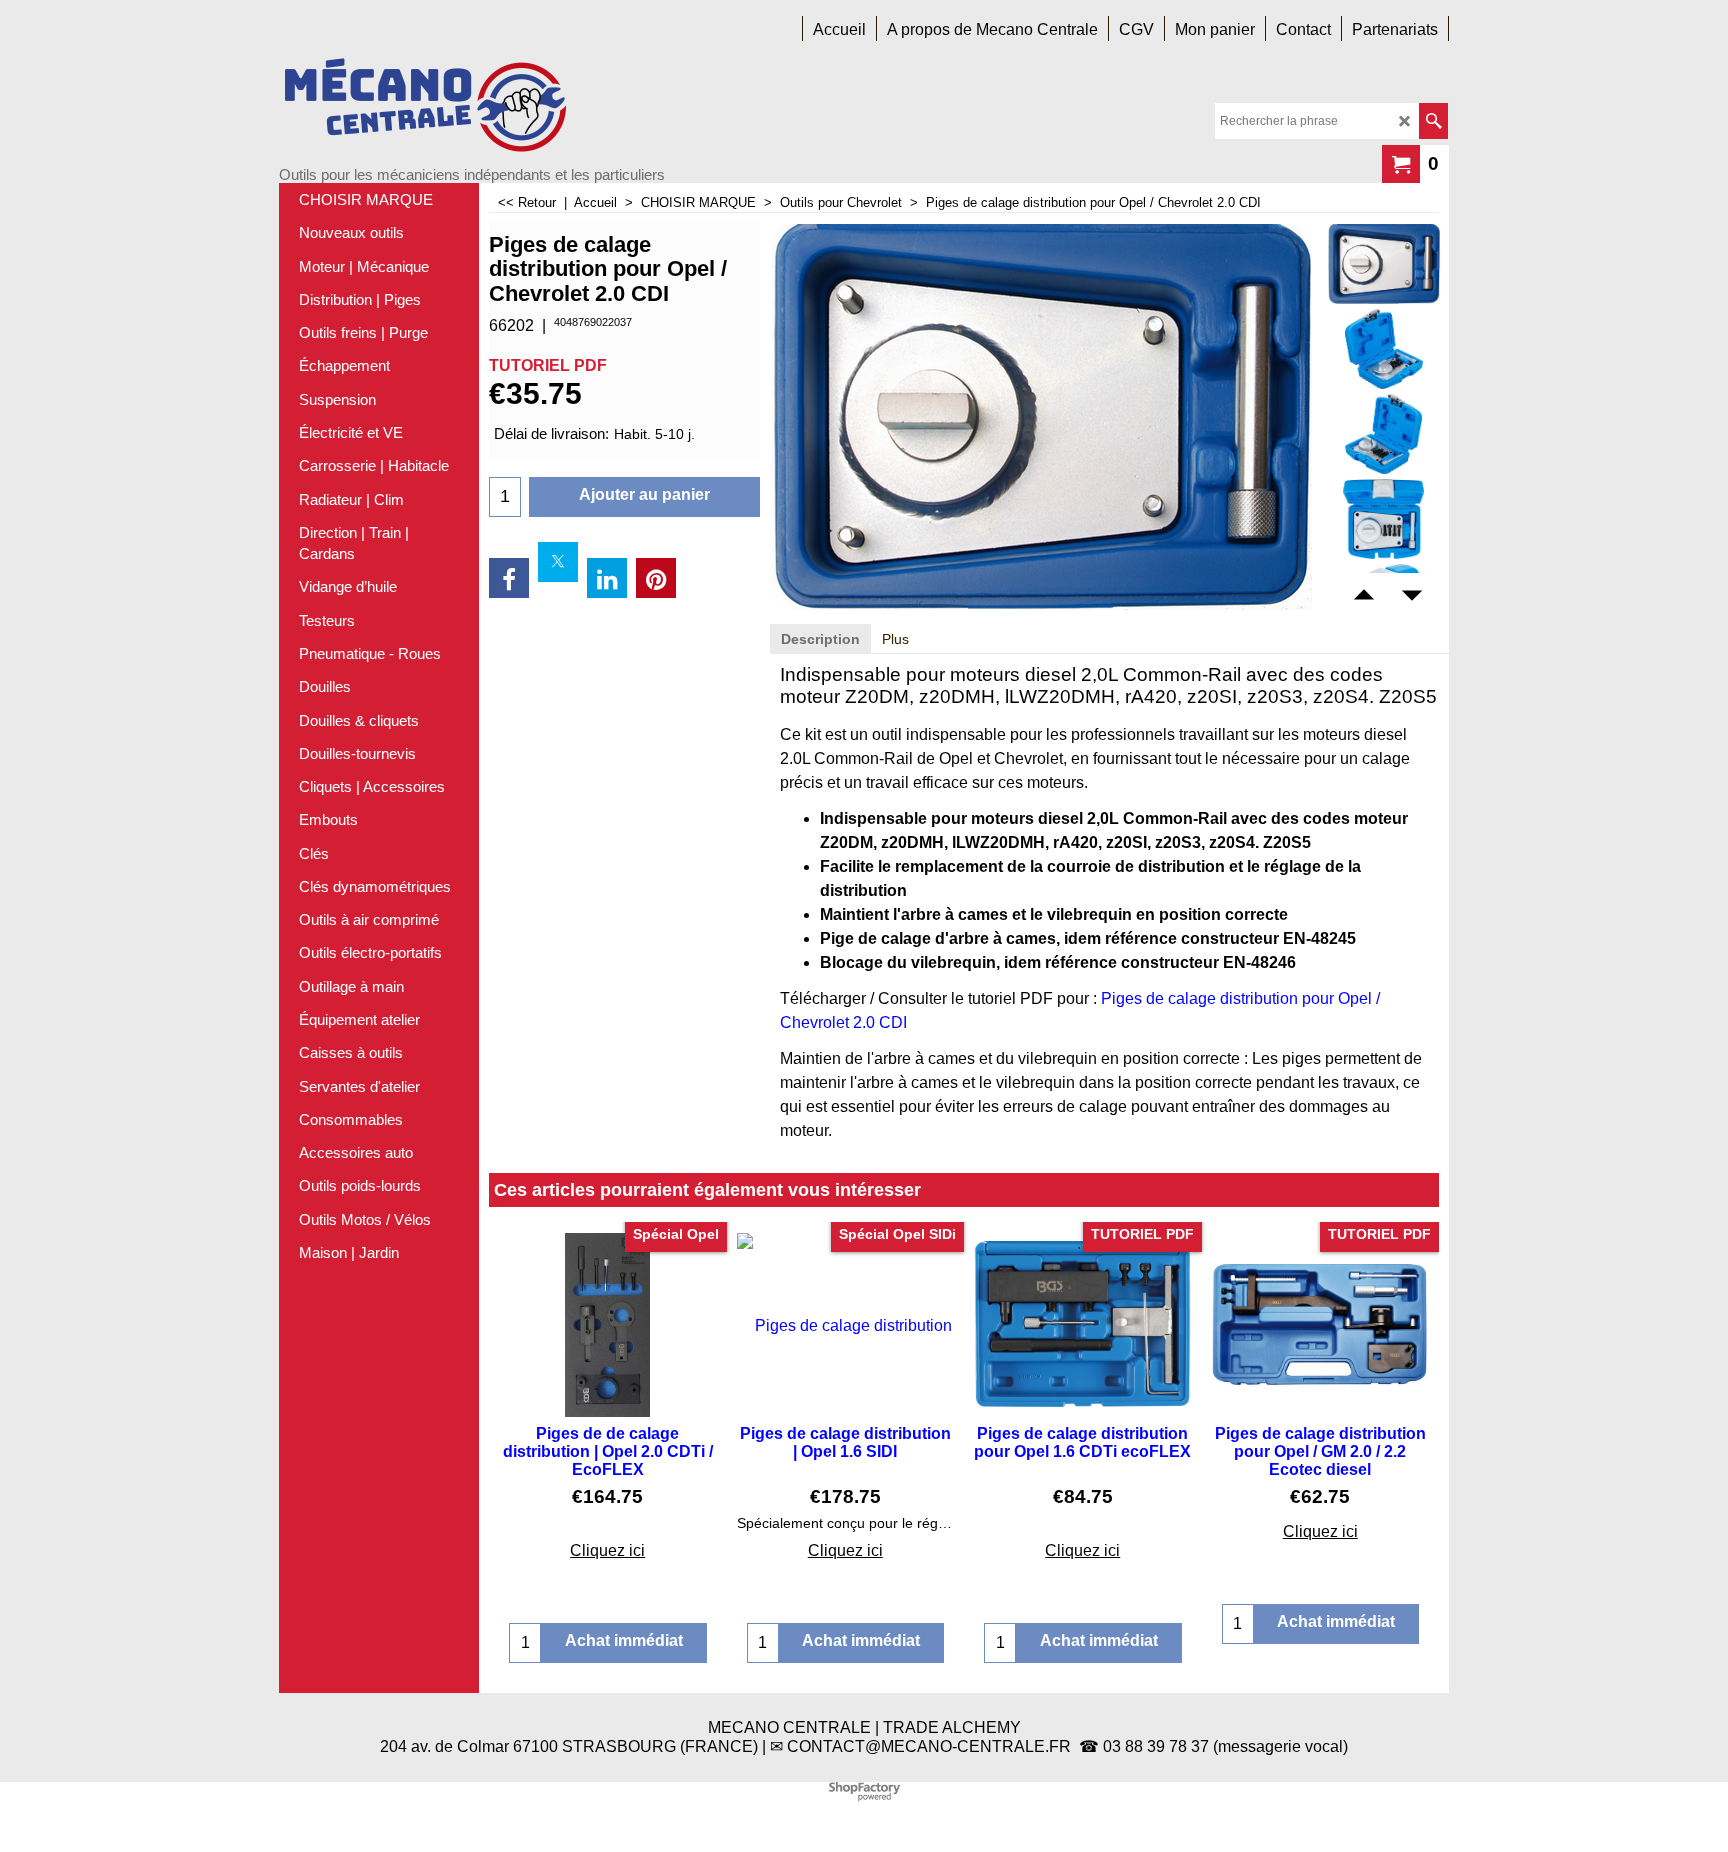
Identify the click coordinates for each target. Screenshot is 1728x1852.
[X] (558, 562)
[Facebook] (509, 578)
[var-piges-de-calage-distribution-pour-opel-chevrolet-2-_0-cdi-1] (1383, 349)
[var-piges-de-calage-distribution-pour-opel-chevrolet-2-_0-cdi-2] (1383, 434)
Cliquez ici (607, 1550)
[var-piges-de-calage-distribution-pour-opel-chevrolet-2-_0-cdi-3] (1383, 519)
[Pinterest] (656, 578)
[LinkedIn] (607, 578)
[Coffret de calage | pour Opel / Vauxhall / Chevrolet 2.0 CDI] (1383, 264)
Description (820, 639)
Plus (895, 639)
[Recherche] (1433, 121)
